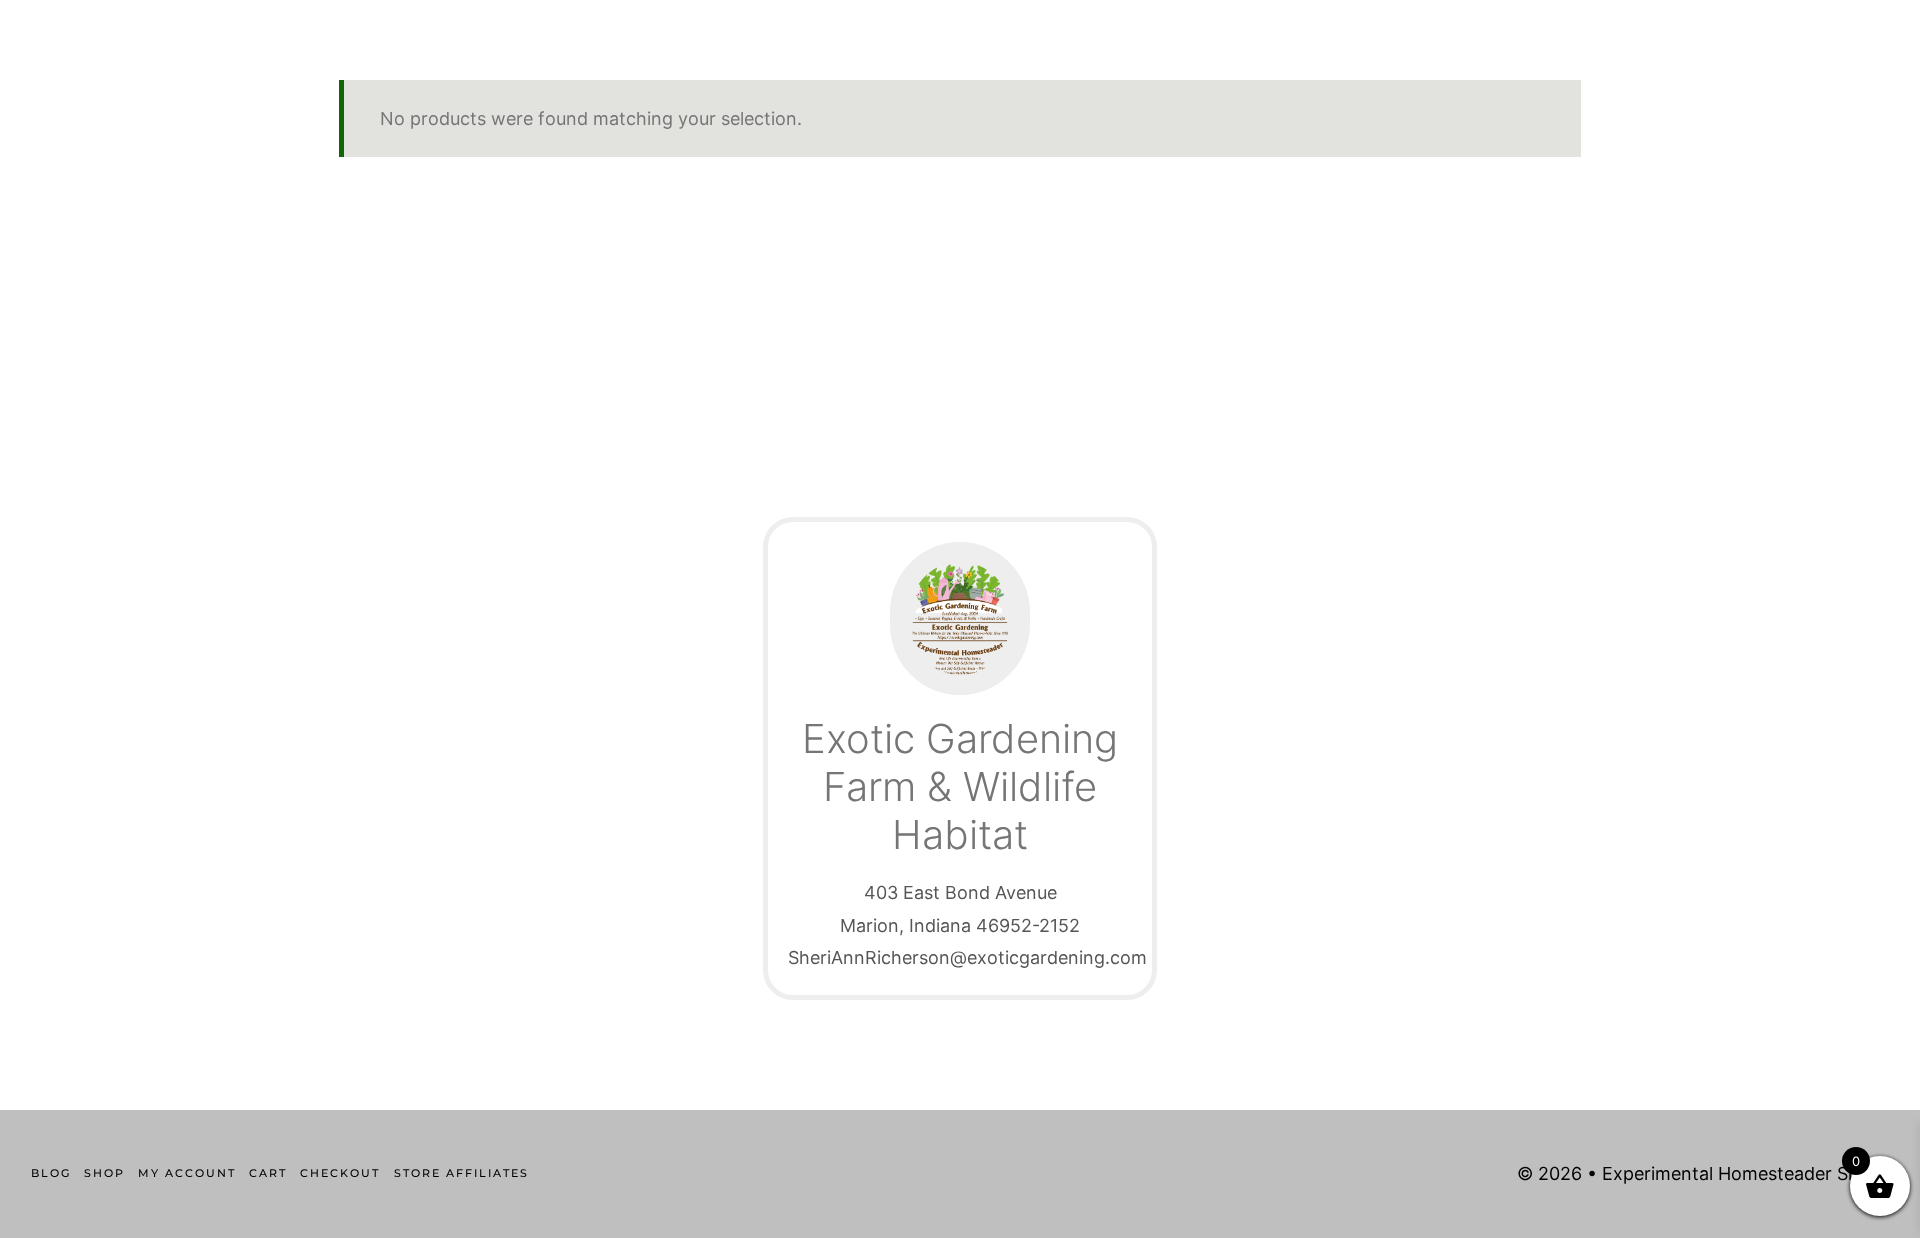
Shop (104, 1173)
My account (187, 1173)
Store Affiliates (461, 1173)
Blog (51, 1173)
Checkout (340, 1173)
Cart (268, 1173)
